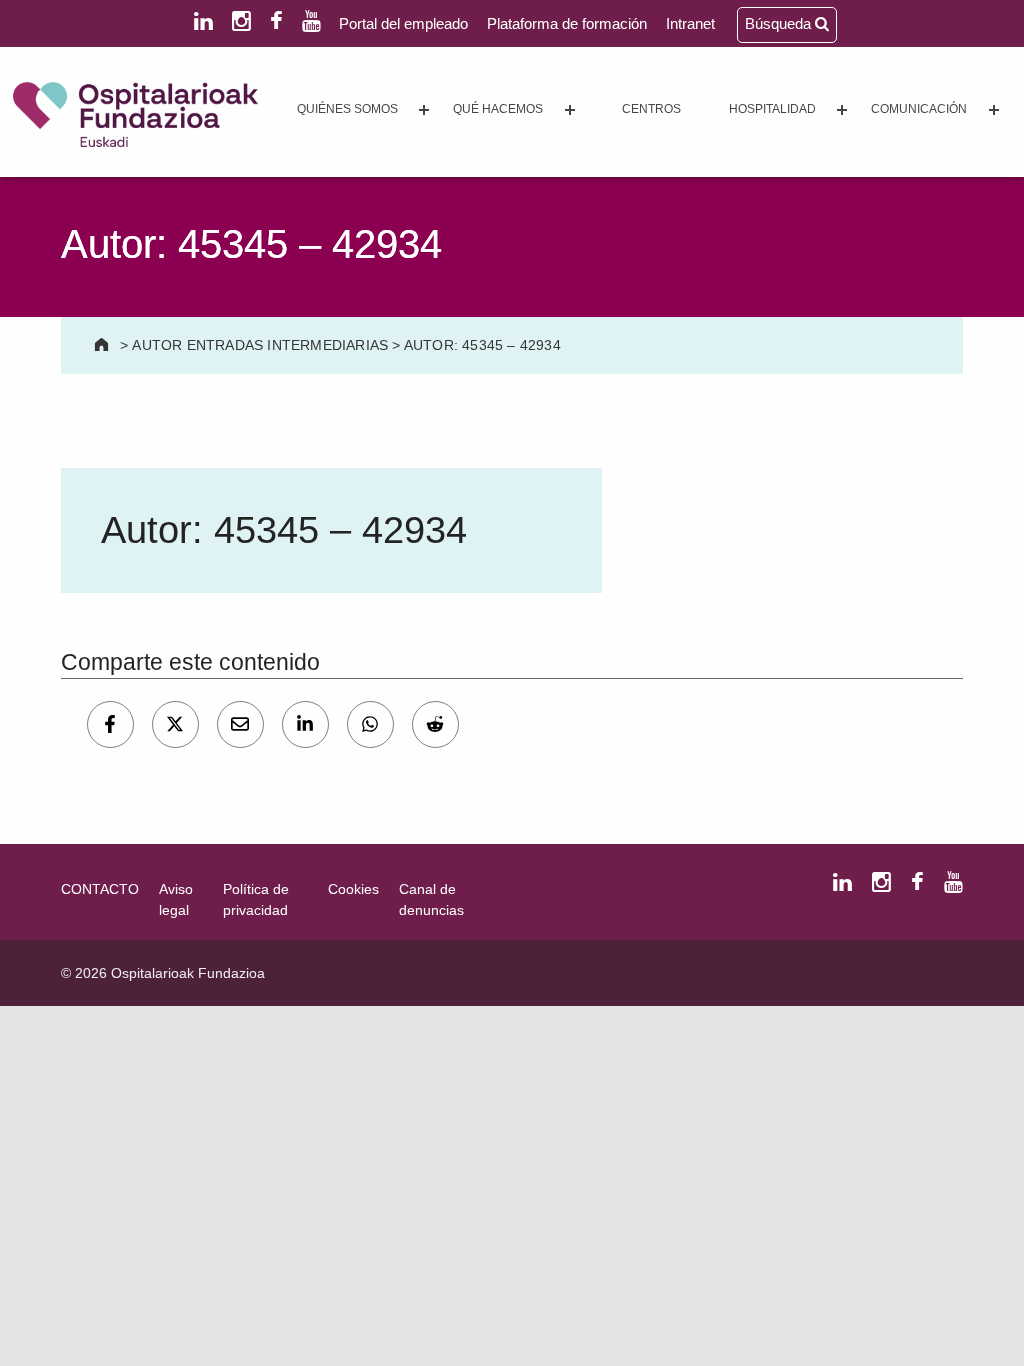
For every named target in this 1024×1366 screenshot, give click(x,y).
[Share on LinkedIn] (305, 724)
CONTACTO (100, 889)
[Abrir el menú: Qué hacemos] (570, 110)
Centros (651, 109)
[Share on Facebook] (110, 724)
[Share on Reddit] (435, 724)
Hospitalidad (772, 109)
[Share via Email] (240, 724)
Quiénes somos (347, 109)
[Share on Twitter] (175, 724)
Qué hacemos (498, 109)
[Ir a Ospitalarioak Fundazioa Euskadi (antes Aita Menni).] (103, 345)
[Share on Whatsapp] (370, 724)
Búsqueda (780, 23)
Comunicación (919, 109)
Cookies (353, 889)
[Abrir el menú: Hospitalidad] (842, 110)
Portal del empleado (403, 23)
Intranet (690, 23)
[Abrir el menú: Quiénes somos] (424, 110)
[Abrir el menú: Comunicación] (994, 110)
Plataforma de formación (567, 23)
